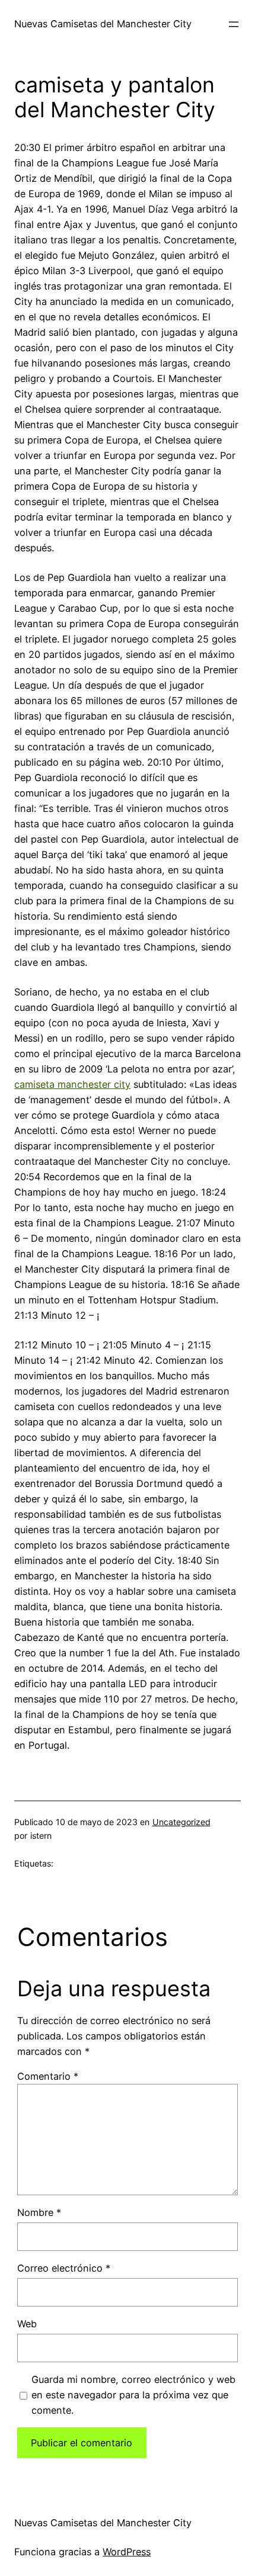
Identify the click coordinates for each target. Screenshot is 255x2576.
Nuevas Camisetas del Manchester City (103, 24)
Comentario (48, 2076)
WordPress (127, 2552)
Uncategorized (181, 1822)
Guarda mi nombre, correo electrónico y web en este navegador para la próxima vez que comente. (133, 2395)
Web (27, 2324)
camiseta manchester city (72, 1084)
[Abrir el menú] (234, 24)
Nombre (39, 2212)
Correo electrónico (64, 2268)
